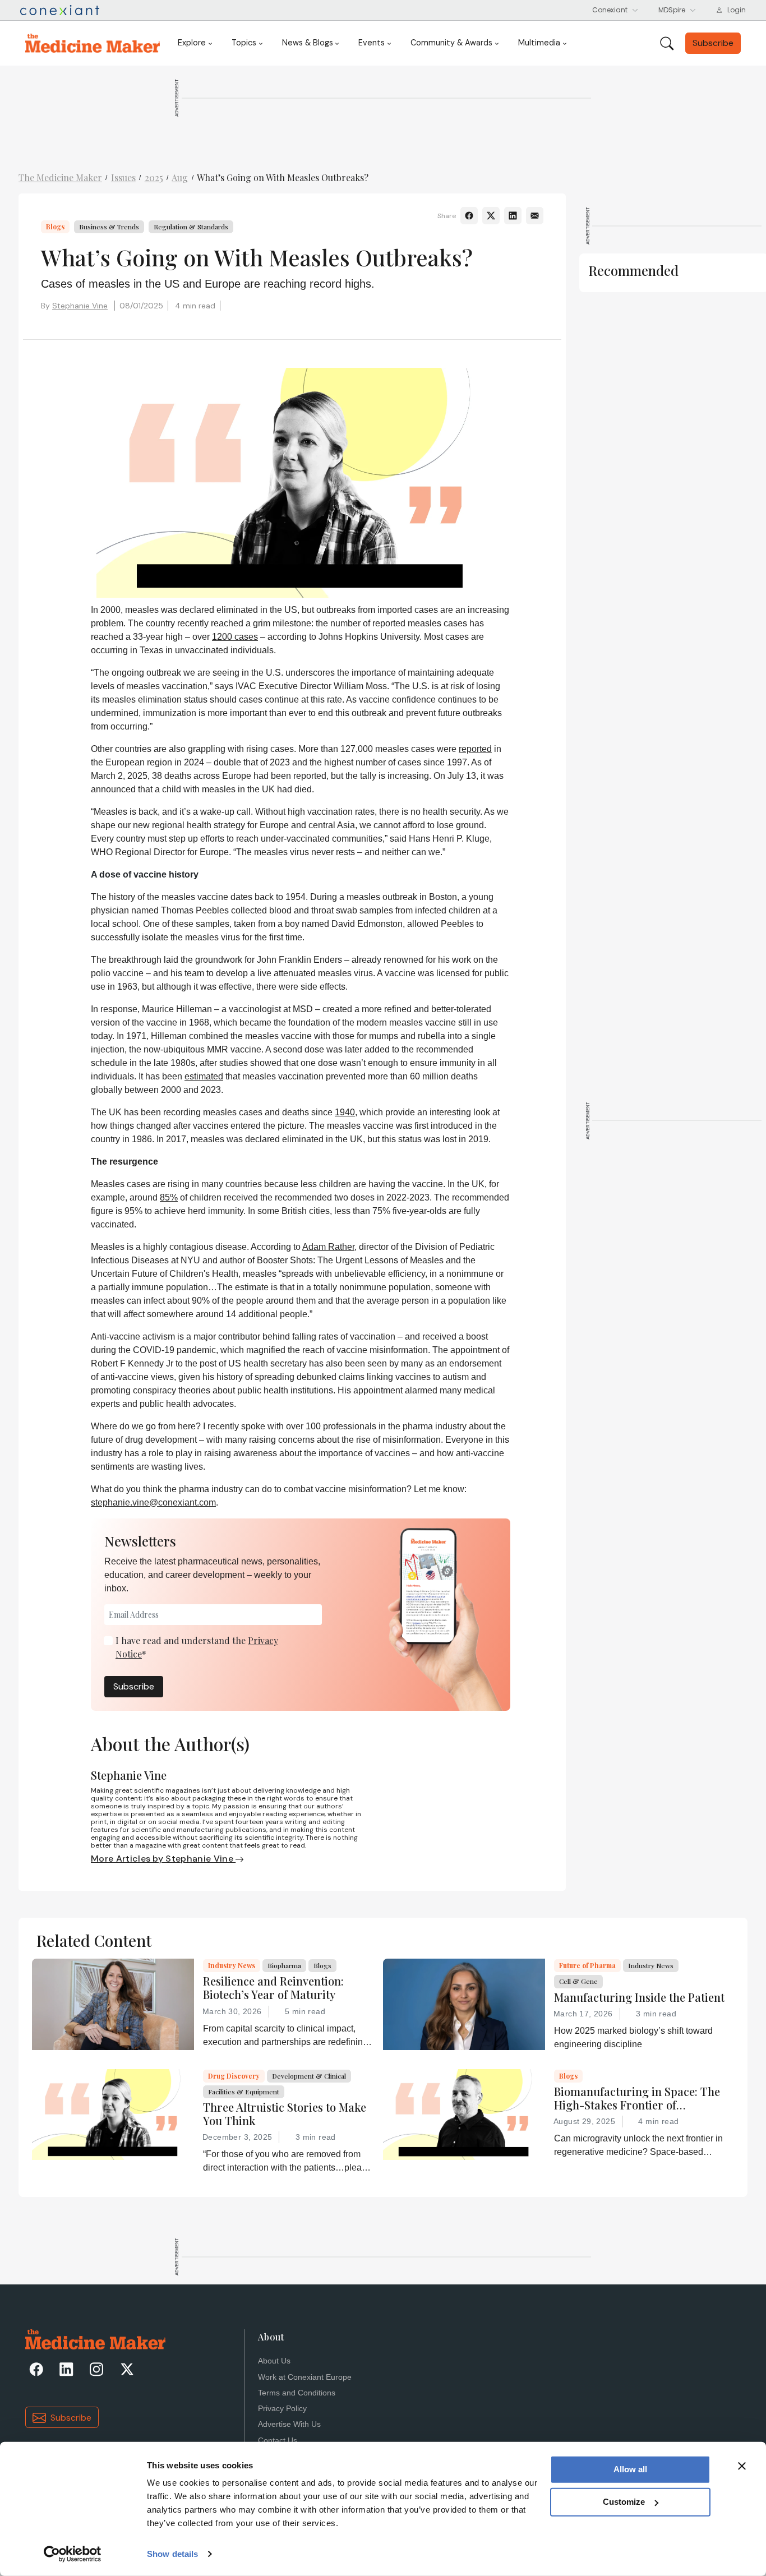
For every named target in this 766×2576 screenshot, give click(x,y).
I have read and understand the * (197, 1647)
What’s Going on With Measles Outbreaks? (283, 177)
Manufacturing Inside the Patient (639, 1997)
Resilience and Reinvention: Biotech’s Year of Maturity (273, 1988)
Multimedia (539, 43)
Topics (244, 43)
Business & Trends (109, 227)
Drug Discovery (234, 2076)
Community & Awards (451, 43)
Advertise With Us (289, 2424)
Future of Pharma (587, 1965)
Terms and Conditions (297, 2393)
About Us (274, 2361)
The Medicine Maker (60, 177)
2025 (154, 177)
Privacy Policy (282, 2409)
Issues (123, 177)
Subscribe (134, 1686)
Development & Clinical (309, 2076)
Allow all (630, 2469)
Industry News (232, 1965)
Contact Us (278, 2441)
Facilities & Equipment (244, 2092)
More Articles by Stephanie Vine (163, 1859)
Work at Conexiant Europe (305, 2377)
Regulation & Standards (191, 227)
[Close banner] (742, 2466)
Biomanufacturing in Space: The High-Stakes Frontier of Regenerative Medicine (637, 2098)
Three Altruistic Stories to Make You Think (285, 2114)
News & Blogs (308, 43)
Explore (192, 43)
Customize (624, 2502)
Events (372, 43)
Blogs (55, 227)
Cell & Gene (578, 1981)
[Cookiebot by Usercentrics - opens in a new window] (73, 2554)
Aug (180, 177)
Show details (172, 2554)
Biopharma (284, 1965)
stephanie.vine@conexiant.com (153, 1502)
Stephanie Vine (80, 306)
